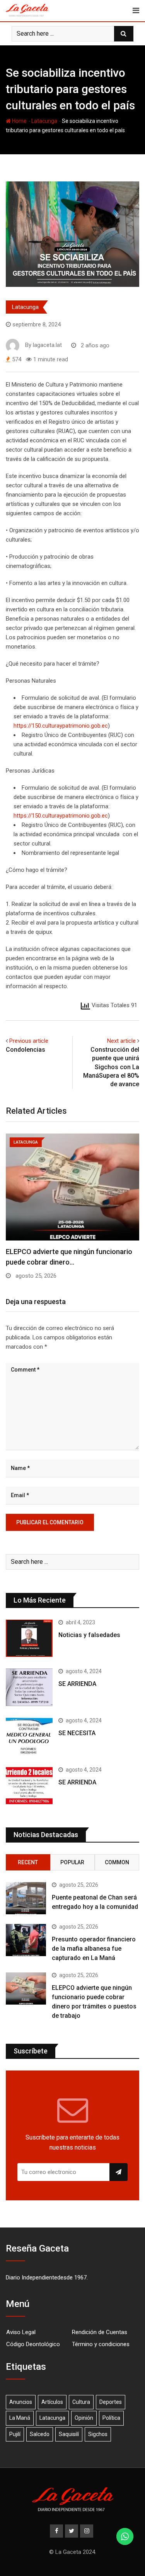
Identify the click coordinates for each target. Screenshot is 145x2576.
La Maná (20, 2418)
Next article (121, 1041)
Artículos (52, 2402)
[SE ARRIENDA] (29, 1687)
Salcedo (40, 2434)
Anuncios (21, 2402)
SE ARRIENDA (77, 1684)
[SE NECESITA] (29, 1737)
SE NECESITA (77, 1733)
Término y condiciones (101, 2344)
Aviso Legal (21, 2332)
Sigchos (98, 2434)
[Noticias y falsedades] (29, 1638)
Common (117, 1862)
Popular (72, 1862)
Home (19, 121)
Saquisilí (69, 2434)
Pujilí (15, 2434)
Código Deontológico (33, 2344)
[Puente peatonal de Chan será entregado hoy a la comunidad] (26, 1898)
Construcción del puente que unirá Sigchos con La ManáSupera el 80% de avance (111, 1067)
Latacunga (44, 121)
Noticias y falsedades (89, 1635)
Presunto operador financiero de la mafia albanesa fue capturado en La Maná (94, 1949)
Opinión (84, 2418)
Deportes (111, 2402)
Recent (28, 1862)
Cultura (81, 2402)
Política (111, 2418)
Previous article (29, 1041)
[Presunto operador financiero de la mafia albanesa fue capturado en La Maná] (26, 1940)
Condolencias (26, 1050)
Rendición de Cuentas (100, 2332)
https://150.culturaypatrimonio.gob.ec (61, 726)
